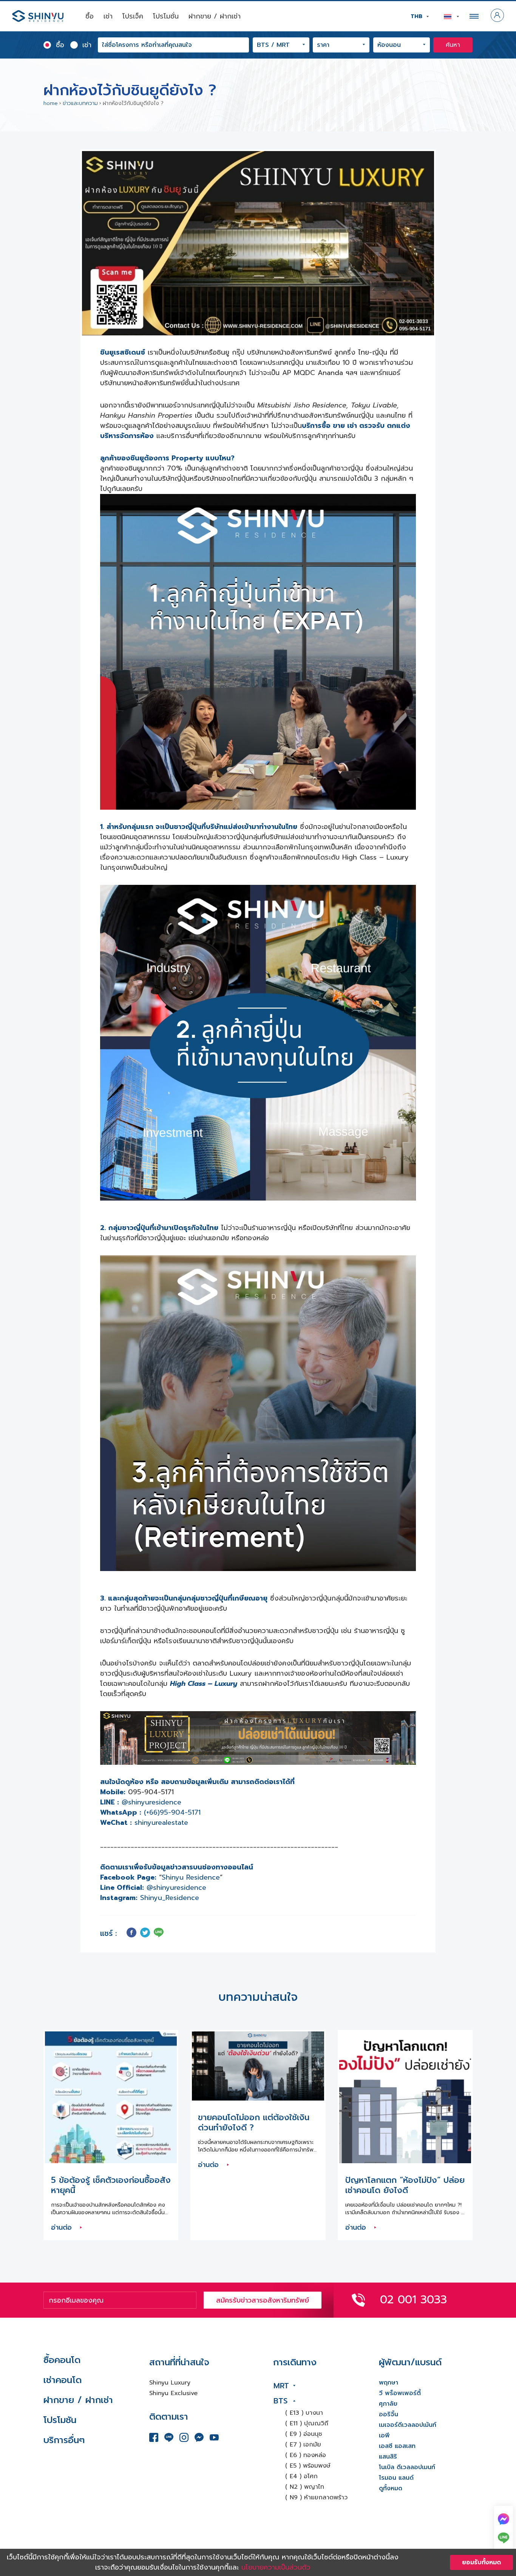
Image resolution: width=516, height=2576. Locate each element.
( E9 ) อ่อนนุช (304, 2434)
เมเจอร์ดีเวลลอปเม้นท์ (408, 2425)
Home (51, 103)
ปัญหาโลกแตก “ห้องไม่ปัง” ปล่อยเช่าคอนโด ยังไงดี (405, 2185)
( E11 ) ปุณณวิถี (307, 2423)
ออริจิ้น (389, 2414)
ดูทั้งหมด (391, 2488)
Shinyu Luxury (170, 2383)
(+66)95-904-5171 (172, 1812)
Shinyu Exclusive (173, 2393)
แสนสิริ (388, 2457)
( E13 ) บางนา (304, 2413)
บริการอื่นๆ (64, 2440)
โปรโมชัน (60, 2420)
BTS (280, 2401)
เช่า (108, 16)
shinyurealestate (161, 1823)
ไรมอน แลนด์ (396, 2478)
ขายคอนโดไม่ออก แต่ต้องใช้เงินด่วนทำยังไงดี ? (254, 2123)
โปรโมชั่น (166, 16)
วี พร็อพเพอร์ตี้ (400, 2393)
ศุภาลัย (388, 2404)
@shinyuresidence (151, 1802)
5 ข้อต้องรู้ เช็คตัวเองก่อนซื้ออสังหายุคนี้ (111, 2185)
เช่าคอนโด (63, 2380)
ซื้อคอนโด (62, 2360)
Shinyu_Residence (170, 1898)
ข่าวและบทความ (80, 103)
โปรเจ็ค (133, 16)
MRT (281, 2386)
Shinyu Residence (191, 1877)
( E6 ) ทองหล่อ (306, 2455)
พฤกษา (389, 2383)
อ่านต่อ (63, 2227)
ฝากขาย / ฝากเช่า (215, 16)
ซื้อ (90, 16)
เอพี (384, 2436)
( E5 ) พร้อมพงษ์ (308, 2466)
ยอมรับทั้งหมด (481, 2562)
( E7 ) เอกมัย (303, 2445)
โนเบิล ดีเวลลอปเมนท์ (407, 2467)
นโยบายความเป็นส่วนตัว (276, 2567)
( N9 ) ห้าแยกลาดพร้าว (316, 2497)
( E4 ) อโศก (301, 2476)
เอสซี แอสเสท (397, 2446)
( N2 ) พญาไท (305, 2487)
